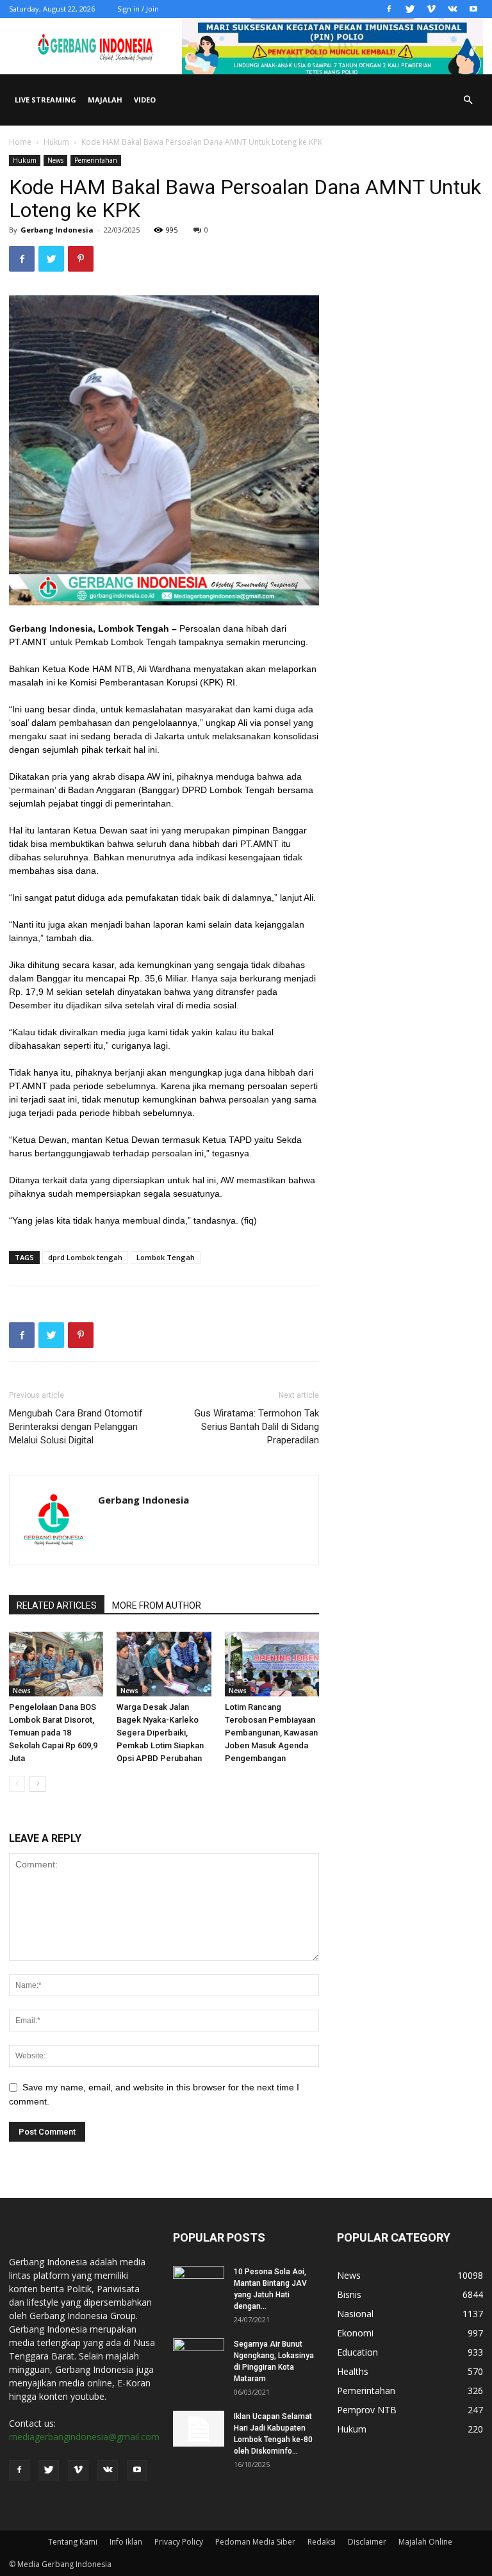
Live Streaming (45, 100)
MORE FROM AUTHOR (157, 1605)
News (55, 160)
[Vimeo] (431, 9)
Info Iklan (126, 2542)
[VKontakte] (452, 9)
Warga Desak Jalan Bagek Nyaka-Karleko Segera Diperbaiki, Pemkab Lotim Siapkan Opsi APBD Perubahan (160, 1733)
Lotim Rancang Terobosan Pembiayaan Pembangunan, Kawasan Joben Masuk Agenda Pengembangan (271, 1733)
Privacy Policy (179, 2542)
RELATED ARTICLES (57, 1605)
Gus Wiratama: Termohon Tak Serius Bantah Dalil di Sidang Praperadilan (257, 1427)
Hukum (56, 142)
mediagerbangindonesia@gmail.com (84, 2437)
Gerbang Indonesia (57, 230)
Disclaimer (367, 2542)
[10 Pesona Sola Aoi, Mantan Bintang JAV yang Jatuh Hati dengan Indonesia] (199, 2284)
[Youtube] (473, 9)
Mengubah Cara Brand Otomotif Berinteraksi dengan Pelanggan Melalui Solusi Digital (76, 1427)
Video (145, 100)
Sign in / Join (138, 9)
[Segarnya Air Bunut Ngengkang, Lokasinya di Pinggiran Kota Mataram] (199, 2356)
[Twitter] (410, 9)
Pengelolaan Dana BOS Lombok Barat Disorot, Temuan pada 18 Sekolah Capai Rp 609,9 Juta (53, 1733)
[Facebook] (389, 9)
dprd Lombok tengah (85, 1257)
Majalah (105, 100)
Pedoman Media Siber (255, 2542)
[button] (468, 100)
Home (20, 142)
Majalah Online (425, 2542)
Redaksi (322, 2542)
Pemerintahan (96, 160)
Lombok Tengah (166, 1257)
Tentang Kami (73, 2542)
